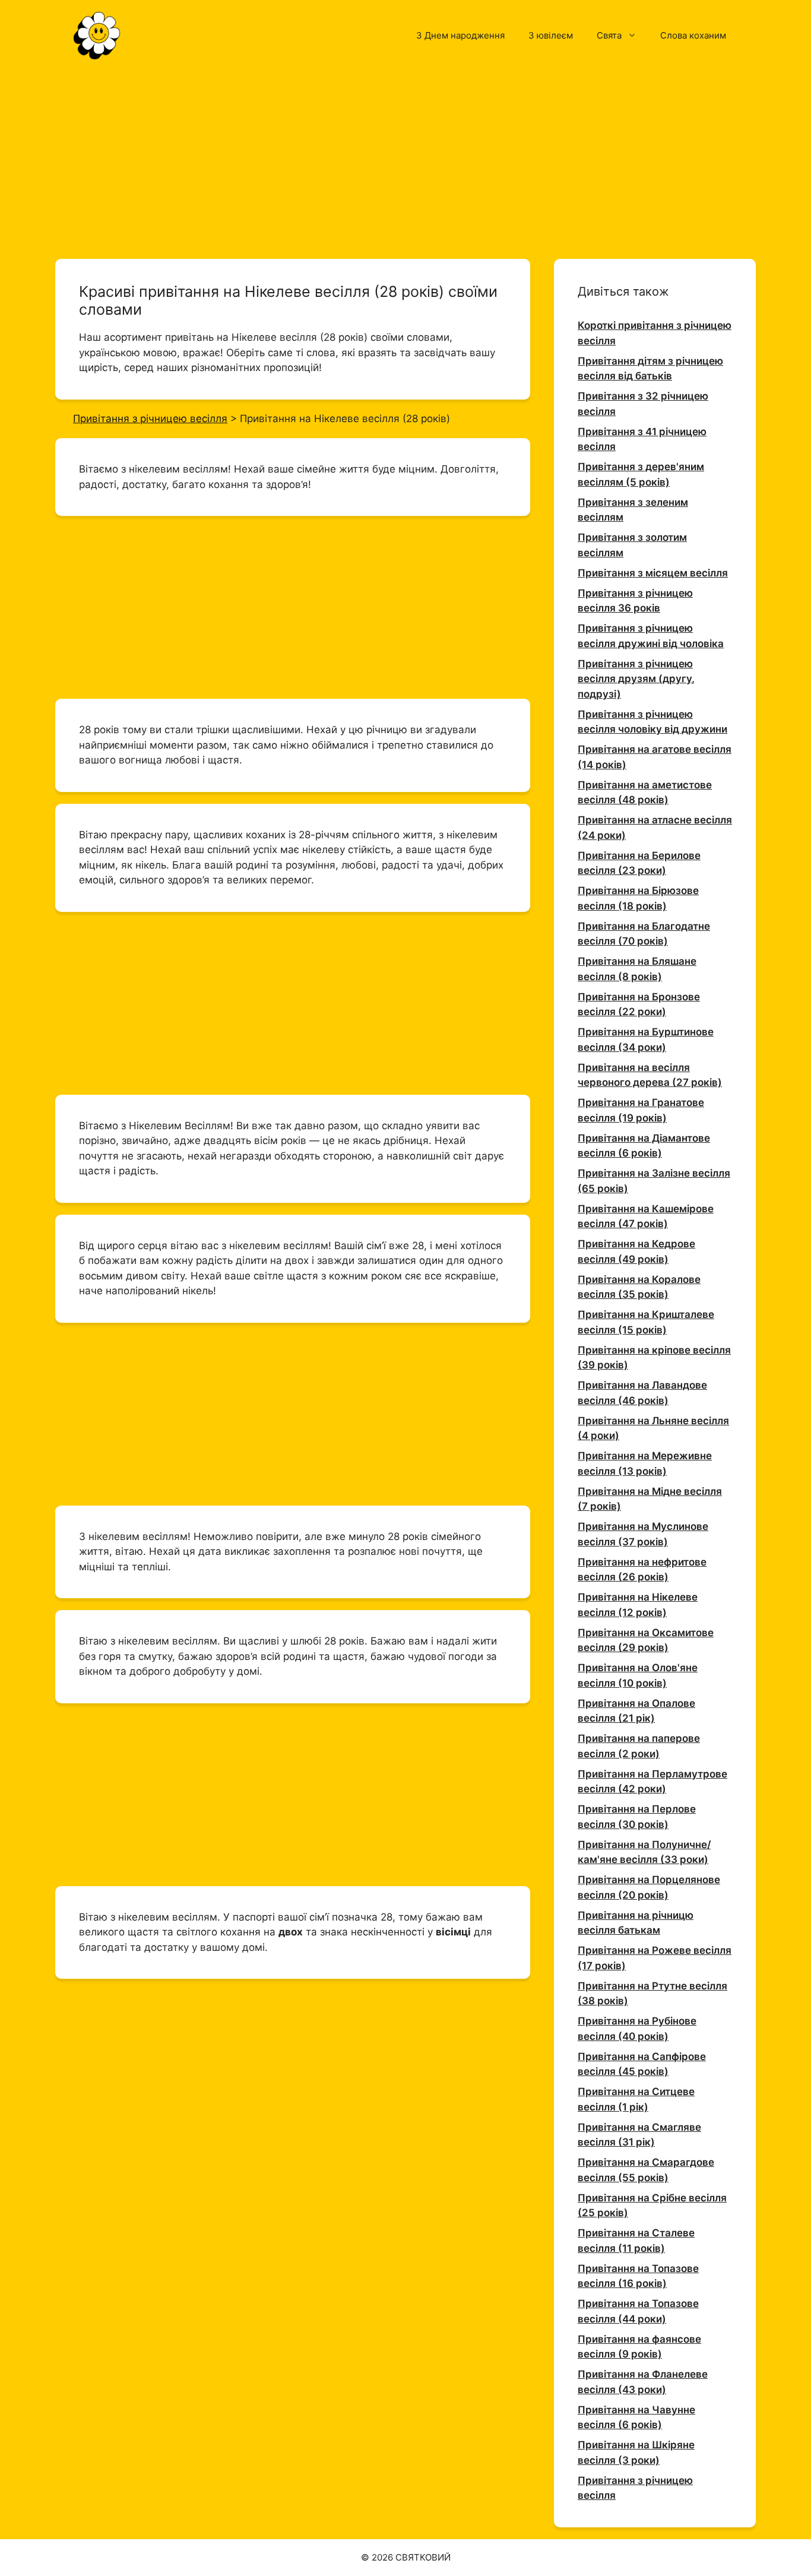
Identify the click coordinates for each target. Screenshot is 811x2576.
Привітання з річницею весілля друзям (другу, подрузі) (636, 679)
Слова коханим (693, 35)
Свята (609, 35)
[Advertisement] (405, 159)
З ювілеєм (551, 35)
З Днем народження (460, 35)
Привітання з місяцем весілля (653, 573)
